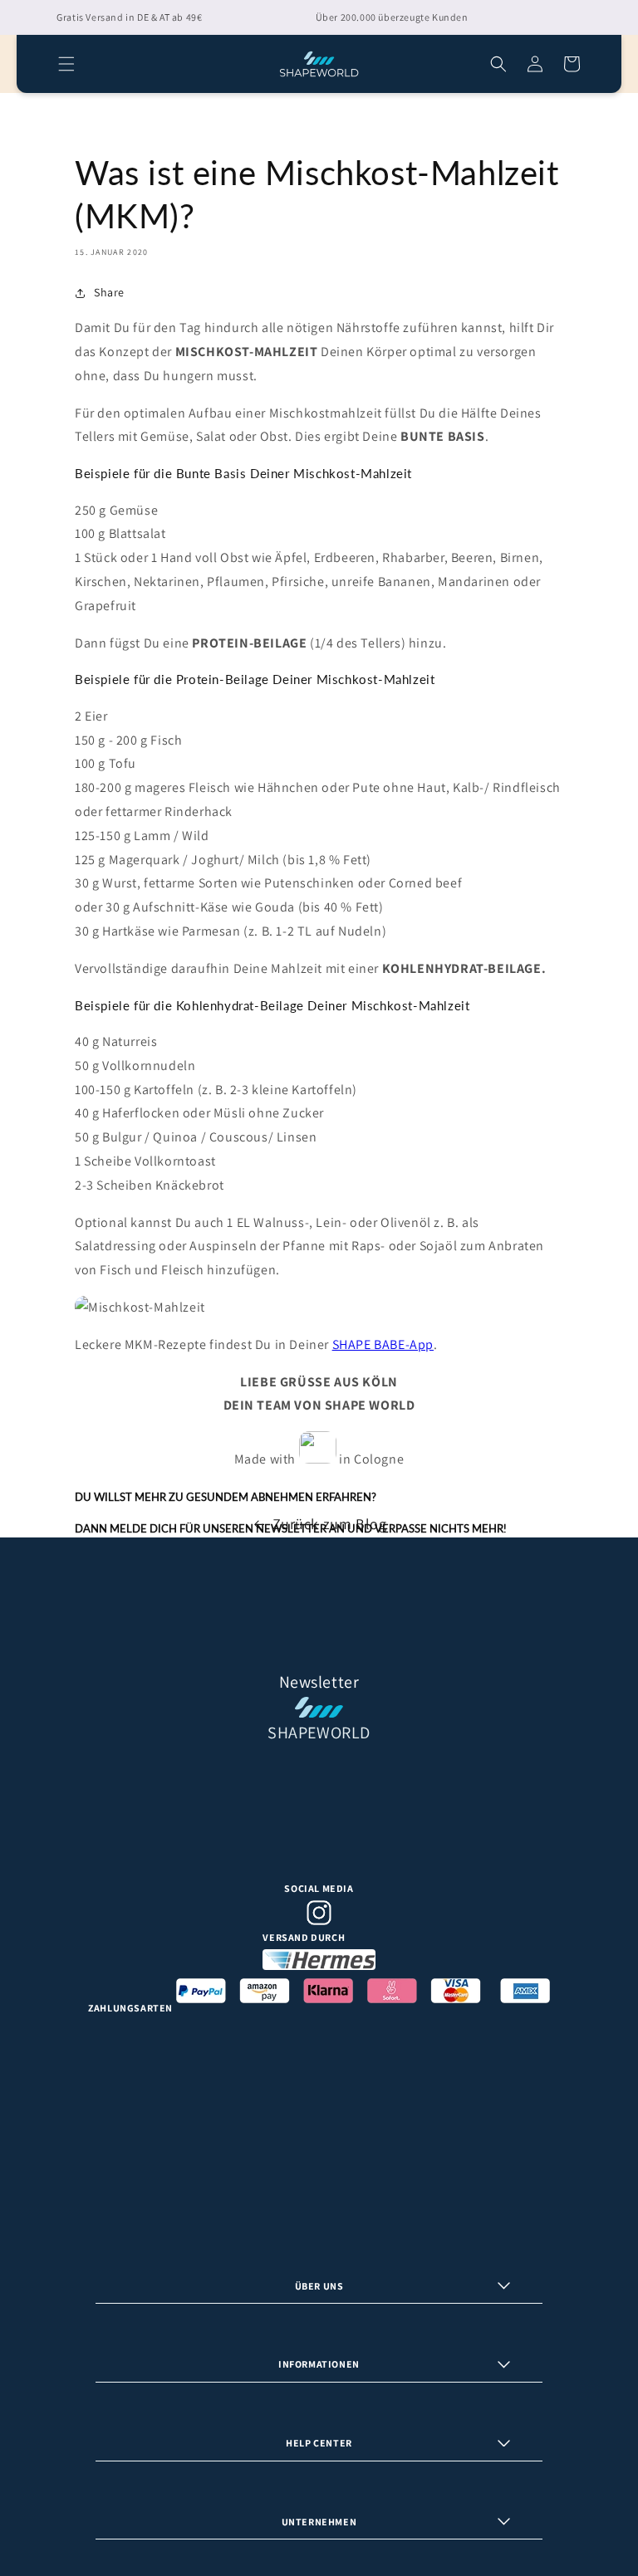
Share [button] (109, 292)
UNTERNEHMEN (319, 2522)
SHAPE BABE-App (383, 1344)
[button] (66, 64)
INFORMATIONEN (319, 2364)
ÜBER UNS (319, 2286)
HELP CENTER (319, 2443)
